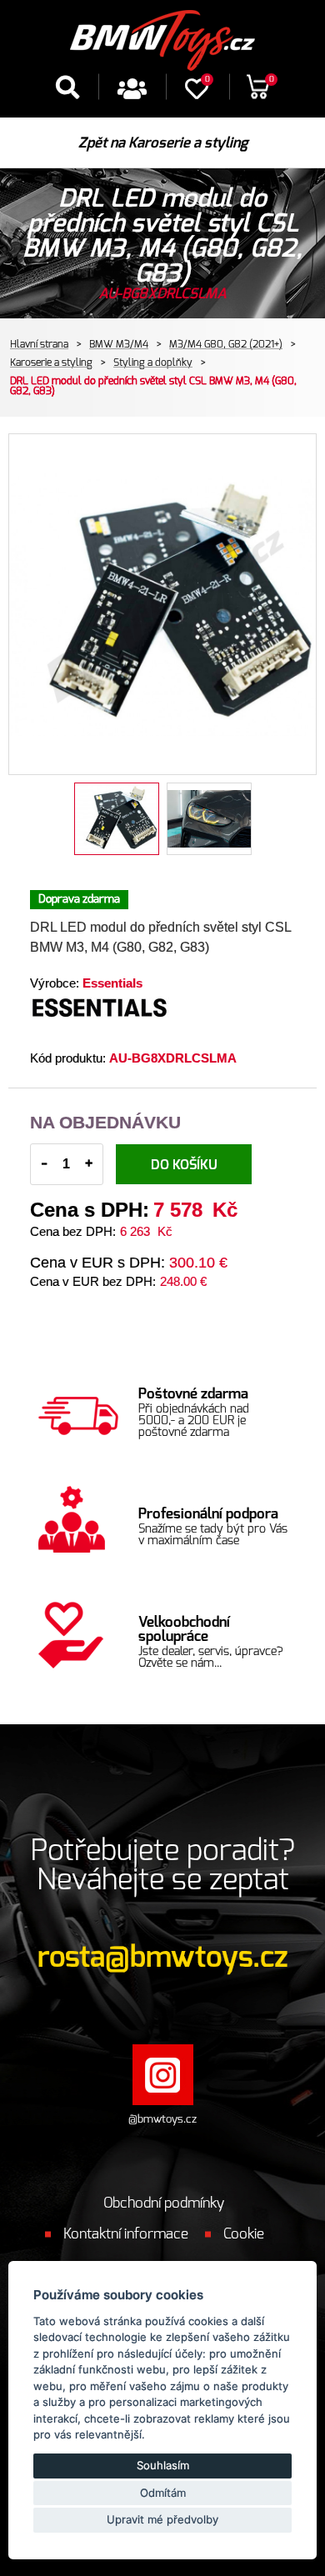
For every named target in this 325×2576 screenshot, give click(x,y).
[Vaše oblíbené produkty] (197, 95)
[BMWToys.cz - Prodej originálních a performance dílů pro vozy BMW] (163, 37)
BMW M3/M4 (119, 344)
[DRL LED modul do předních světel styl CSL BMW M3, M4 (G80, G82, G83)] (163, 604)
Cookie (244, 2234)
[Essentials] (170, 1020)
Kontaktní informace (126, 2234)
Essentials (112, 983)
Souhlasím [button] (163, 2465)
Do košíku (184, 1165)
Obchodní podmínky (164, 2203)
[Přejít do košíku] (258, 93)
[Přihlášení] (132, 95)
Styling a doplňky (153, 363)
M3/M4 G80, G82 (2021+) (226, 344)
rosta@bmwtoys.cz (162, 1958)
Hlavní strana (39, 344)
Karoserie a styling (51, 363)
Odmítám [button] (163, 2493)
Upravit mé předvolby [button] (162, 2519)
